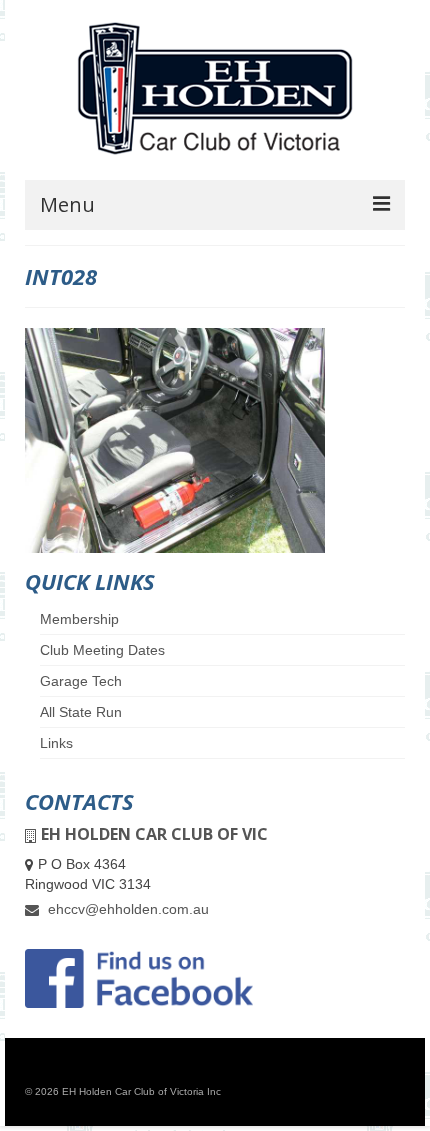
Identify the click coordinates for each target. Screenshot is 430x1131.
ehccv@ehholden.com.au (126, 909)
